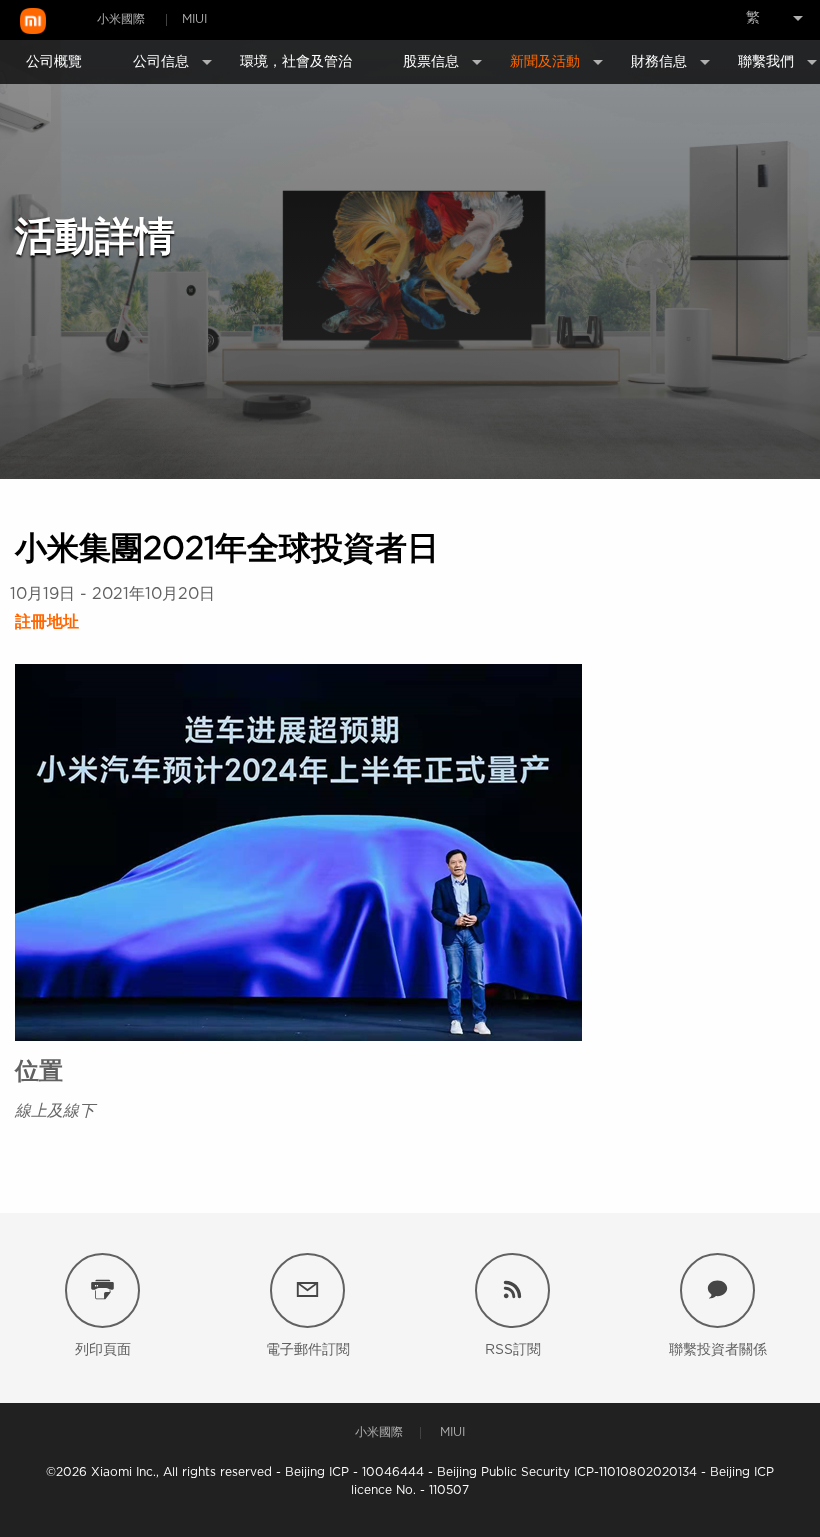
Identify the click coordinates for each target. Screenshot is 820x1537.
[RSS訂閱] (512, 1290)
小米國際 (121, 19)
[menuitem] (755, 18)
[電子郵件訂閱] (307, 1290)
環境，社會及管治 (296, 62)
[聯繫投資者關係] (717, 1290)
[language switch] (755, 18)
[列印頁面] (102, 1290)
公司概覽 (54, 62)
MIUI (194, 19)
